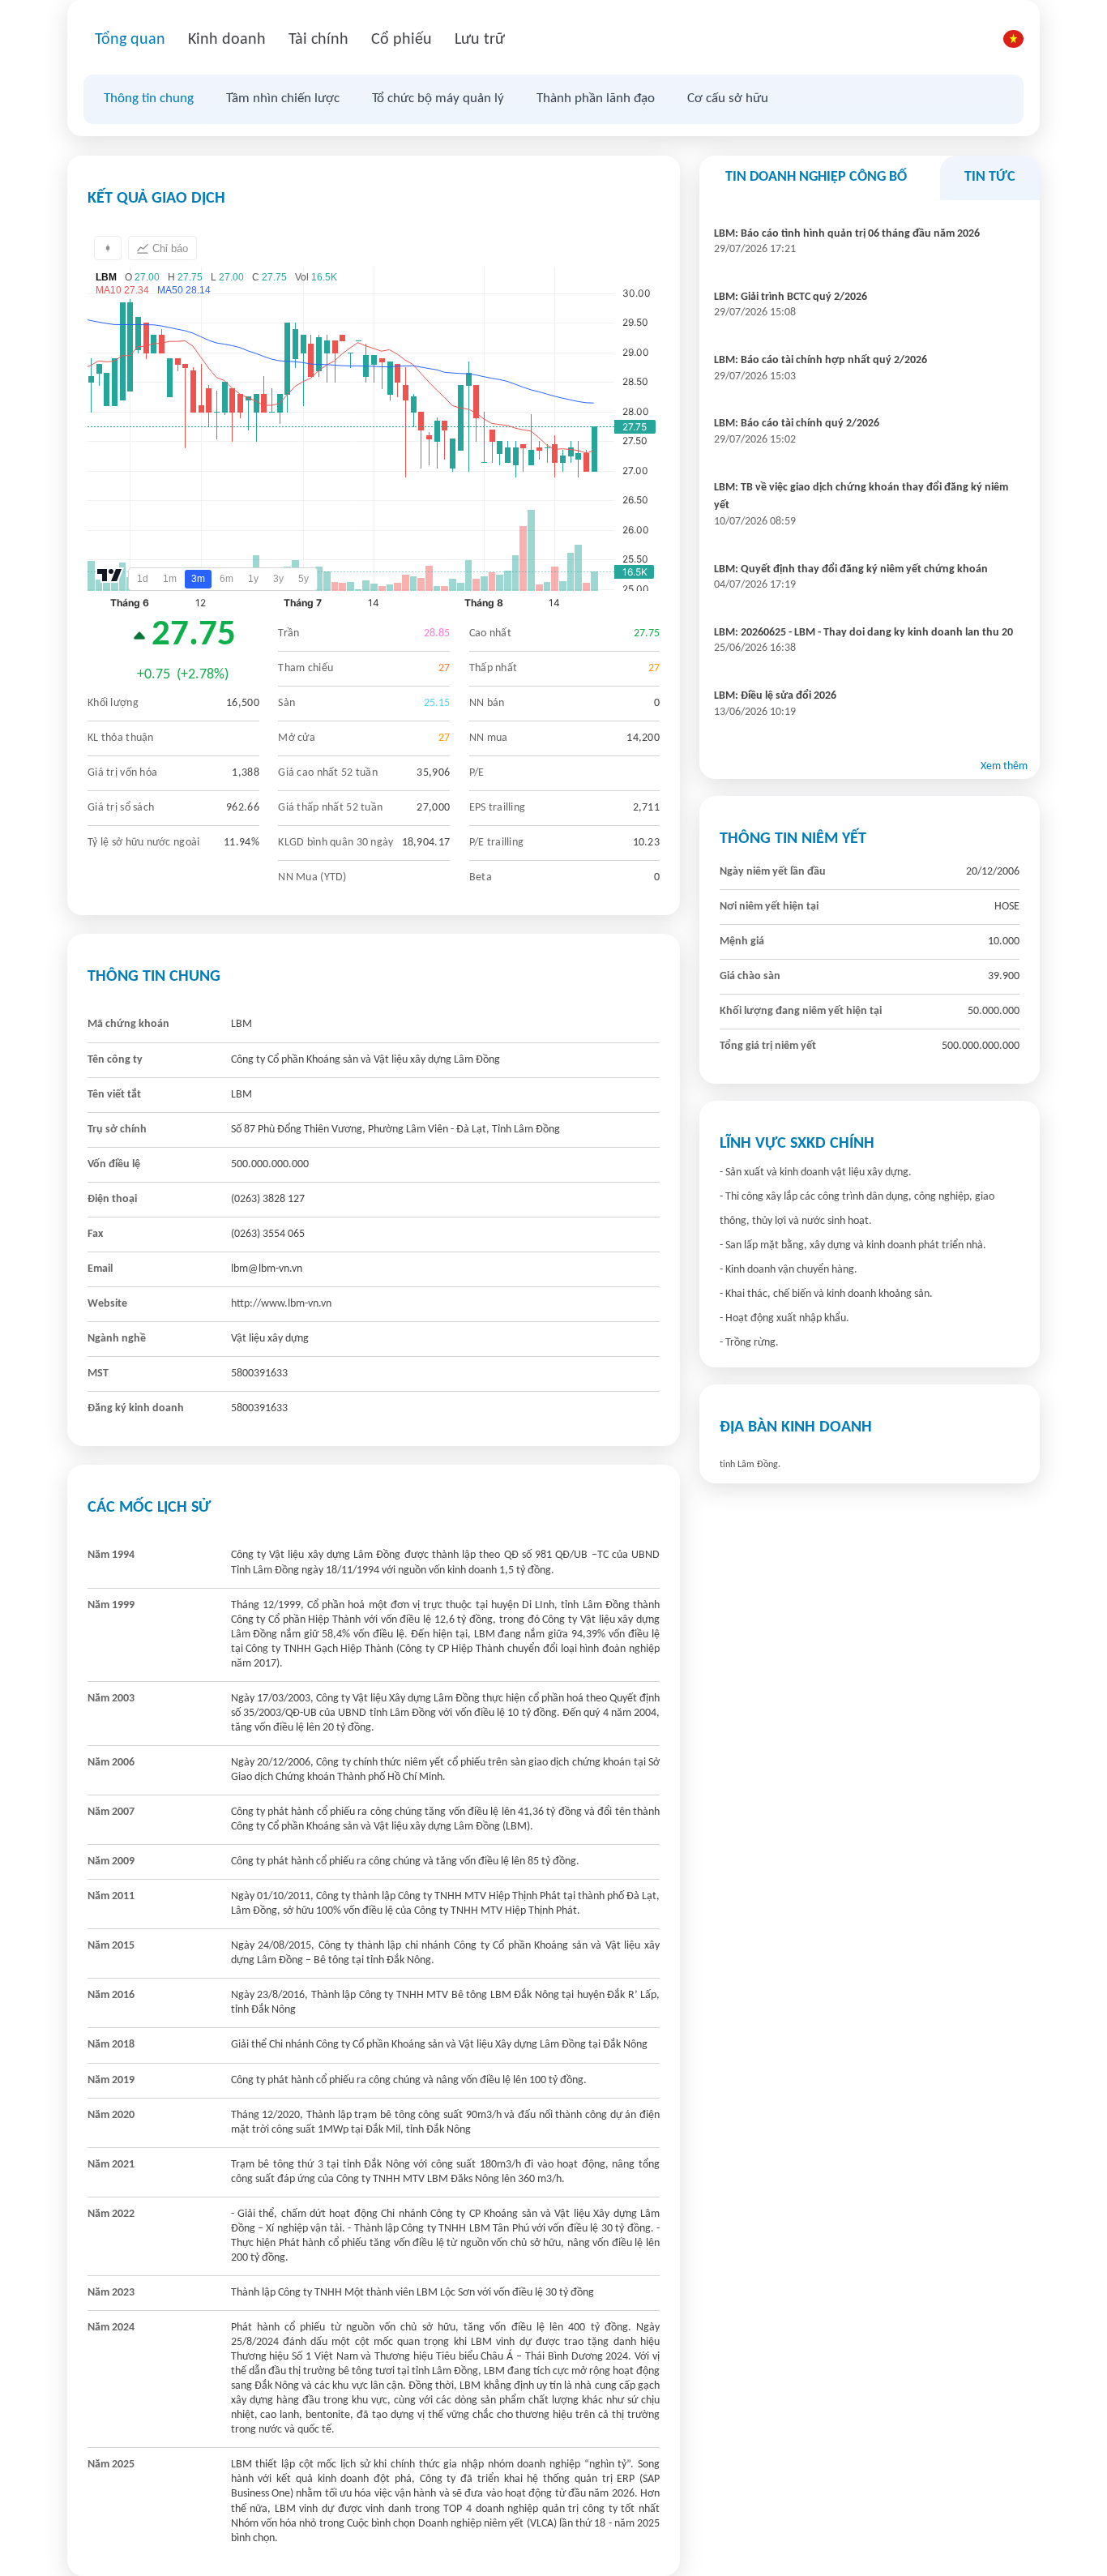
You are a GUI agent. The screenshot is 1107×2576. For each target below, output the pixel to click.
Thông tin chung (149, 98)
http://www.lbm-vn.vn (281, 1304)
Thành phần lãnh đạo (596, 98)
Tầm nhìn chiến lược (283, 98)
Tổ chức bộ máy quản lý (438, 98)
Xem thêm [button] (1004, 766)
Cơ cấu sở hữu (728, 98)
